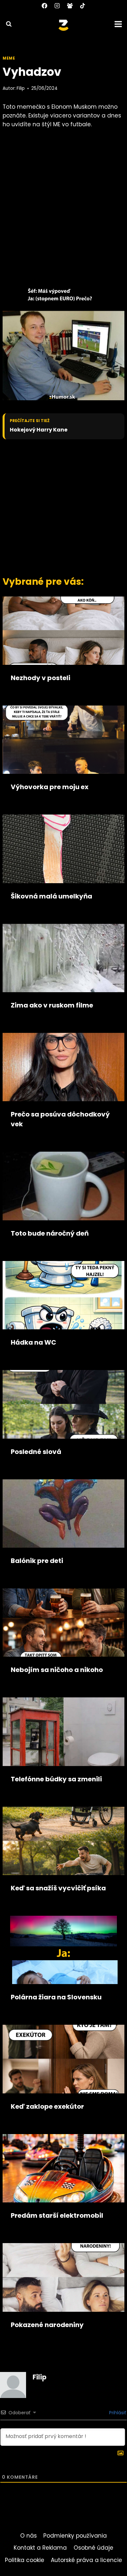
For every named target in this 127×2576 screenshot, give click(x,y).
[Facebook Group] (70, 6)
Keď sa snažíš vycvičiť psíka (58, 1888)
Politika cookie (25, 2560)
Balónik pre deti (37, 1561)
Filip (21, 88)
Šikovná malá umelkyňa (51, 896)
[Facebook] (44, 6)
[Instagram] (57, 6)
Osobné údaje (93, 2548)
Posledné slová (36, 1452)
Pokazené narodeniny (47, 2325)
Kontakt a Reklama (40, 2548)
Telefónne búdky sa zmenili (56, 1779)
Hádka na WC (34, 1342)
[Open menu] (119, 24)
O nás (28, 2536)
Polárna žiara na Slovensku (56, 1997)
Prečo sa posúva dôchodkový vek (60, 1119)
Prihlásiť (117, 2413)
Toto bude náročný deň (50, 1233)
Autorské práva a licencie (86, 2560)
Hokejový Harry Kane (39, 430)
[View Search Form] (6, 24)
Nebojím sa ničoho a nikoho (57, 1670)
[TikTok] (83, 6)
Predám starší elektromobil (57, 2215)
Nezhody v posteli (41, 678)
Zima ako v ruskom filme (52, 1005)
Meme (9, 58)
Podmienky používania (75, 2536)
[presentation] (63, 631)
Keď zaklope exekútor (47, 2106)
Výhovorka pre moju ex (50, 787)
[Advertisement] (63, 506)
